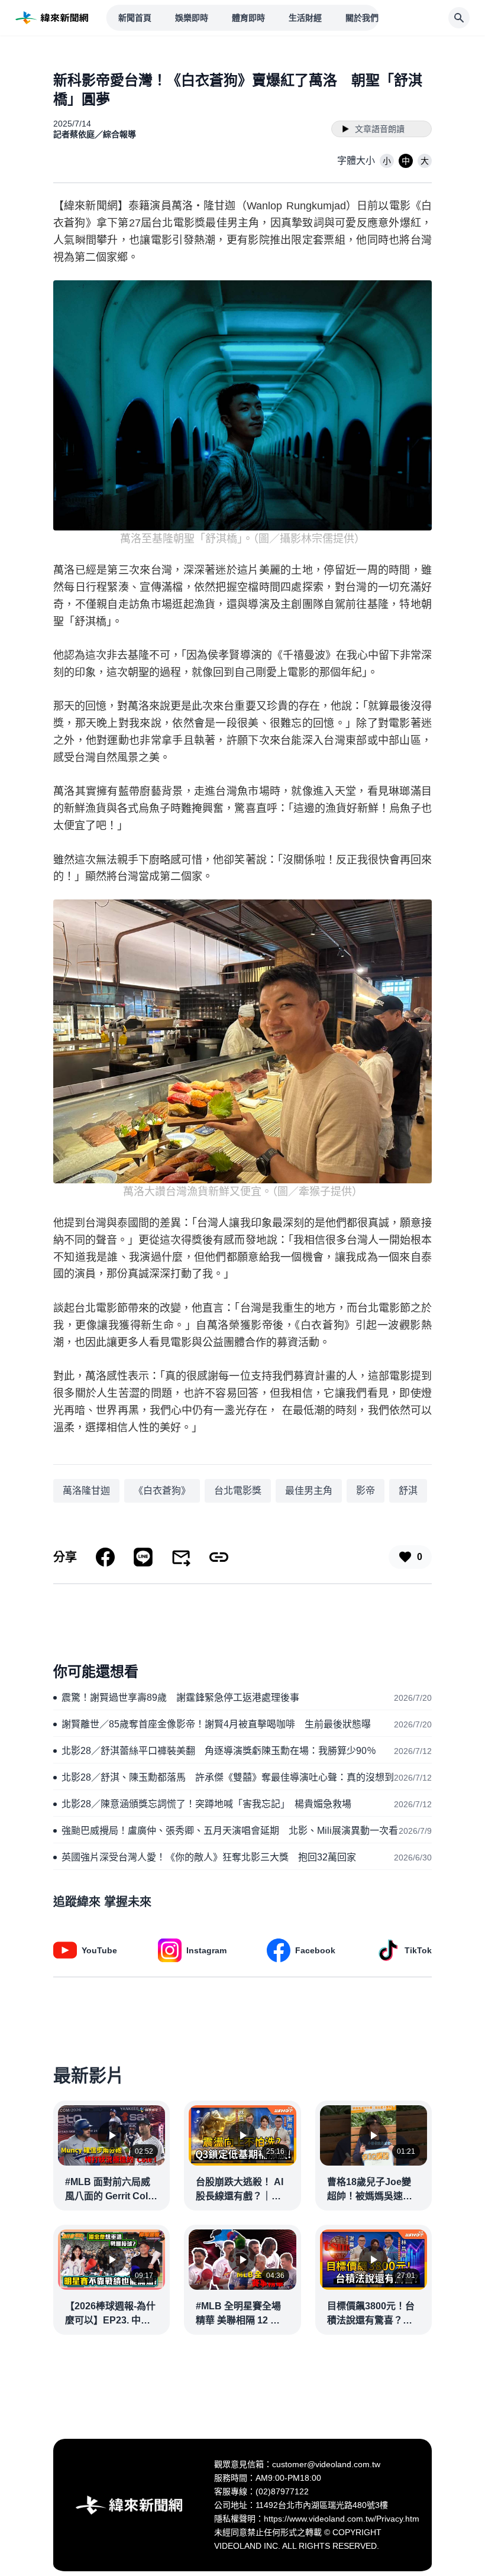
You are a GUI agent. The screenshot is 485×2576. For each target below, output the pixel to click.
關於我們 (362, 18)
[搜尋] (459, 18)
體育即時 (248, 18)
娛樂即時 (192, 18)
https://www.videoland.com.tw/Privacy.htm (342, 2519)
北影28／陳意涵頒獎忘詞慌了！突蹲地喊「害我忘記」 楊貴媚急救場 (206, 1804)
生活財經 (305, 18)
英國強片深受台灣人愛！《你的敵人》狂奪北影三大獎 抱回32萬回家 (209, 1857)
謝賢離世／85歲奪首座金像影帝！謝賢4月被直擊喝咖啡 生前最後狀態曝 (216, 1724)
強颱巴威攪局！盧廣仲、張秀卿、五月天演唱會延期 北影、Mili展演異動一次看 (230, 1831)
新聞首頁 (135, 18)
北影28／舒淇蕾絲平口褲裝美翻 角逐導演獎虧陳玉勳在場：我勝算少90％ (219, 1751)
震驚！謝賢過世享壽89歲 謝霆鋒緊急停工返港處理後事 (180, 1698)
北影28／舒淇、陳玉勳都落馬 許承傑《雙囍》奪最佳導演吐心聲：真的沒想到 (228, 1777)
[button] (387, 161)
